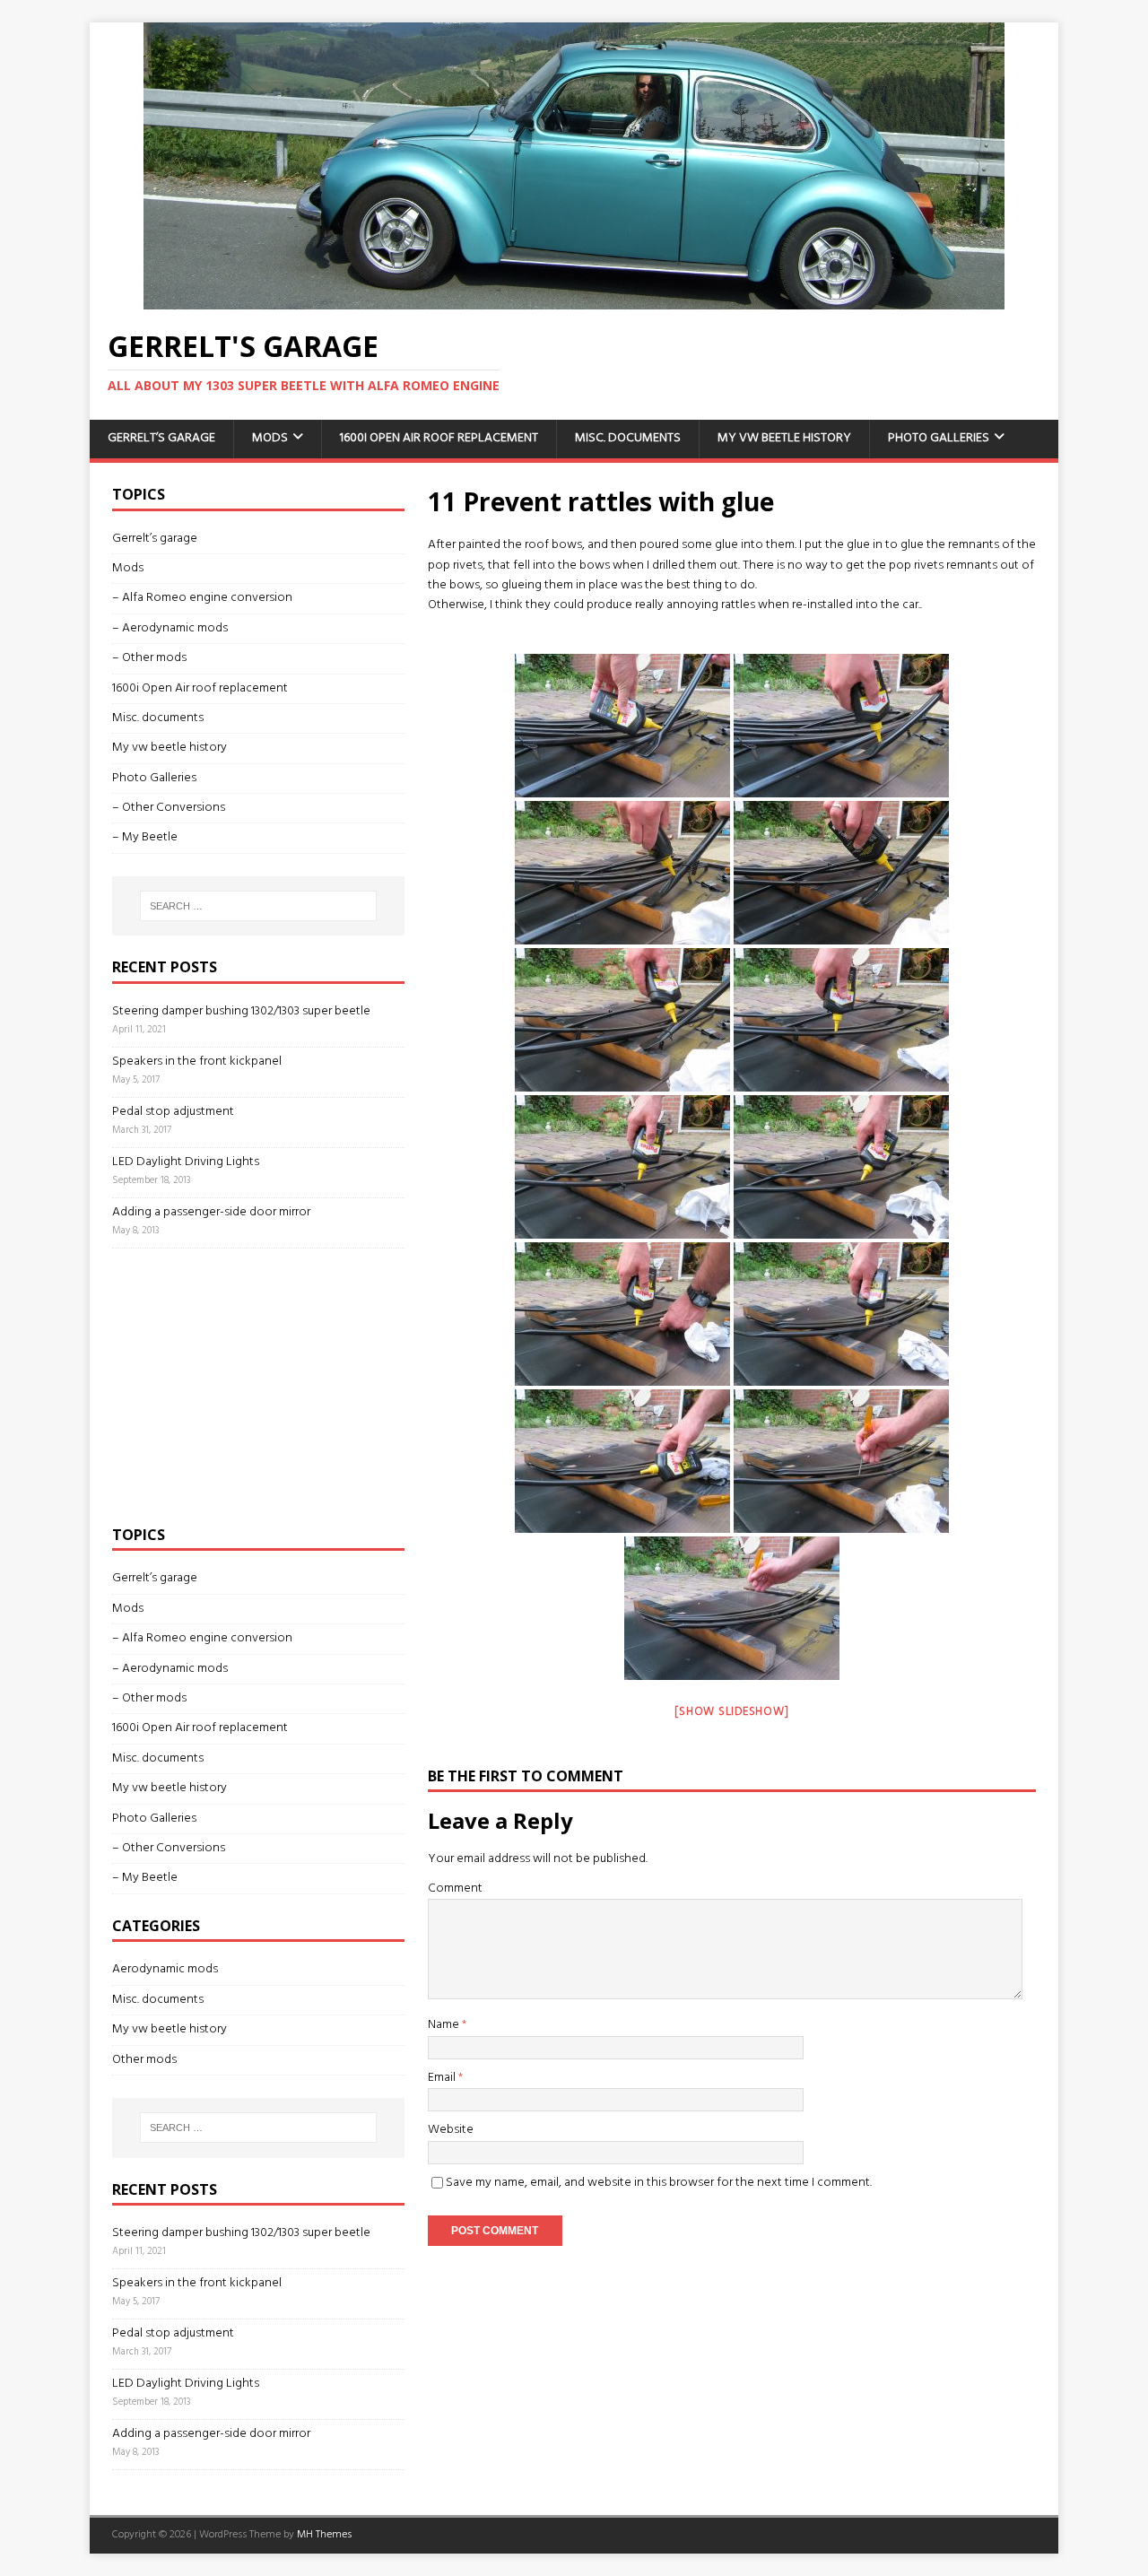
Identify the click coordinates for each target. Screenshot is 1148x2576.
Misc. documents (628, 438)
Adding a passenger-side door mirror (211, 1212)
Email (443, 2078)
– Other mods (149, 658)
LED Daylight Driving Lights (186, 1162)
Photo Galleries (939, 438)
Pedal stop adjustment (173, 1112)
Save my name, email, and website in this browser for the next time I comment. (659, 2183)
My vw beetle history (784, 438)
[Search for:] (258, 906)
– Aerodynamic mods (170, 628)
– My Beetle (145, 837)
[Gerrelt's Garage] (574, 299)
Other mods (144, 2060)
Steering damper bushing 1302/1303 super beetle (241, 1011)
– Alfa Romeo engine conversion (202, 598)
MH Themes (324, 2535)
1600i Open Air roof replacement (439, 438)
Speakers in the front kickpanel (197, 1062)
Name (445, 2025)
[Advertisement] (247, 1383)
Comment (455, 1888)
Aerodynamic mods (165, 1970)
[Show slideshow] (731, 1712)
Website (451, 2130)
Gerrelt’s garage (161, 438)
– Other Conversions (169, 808)
